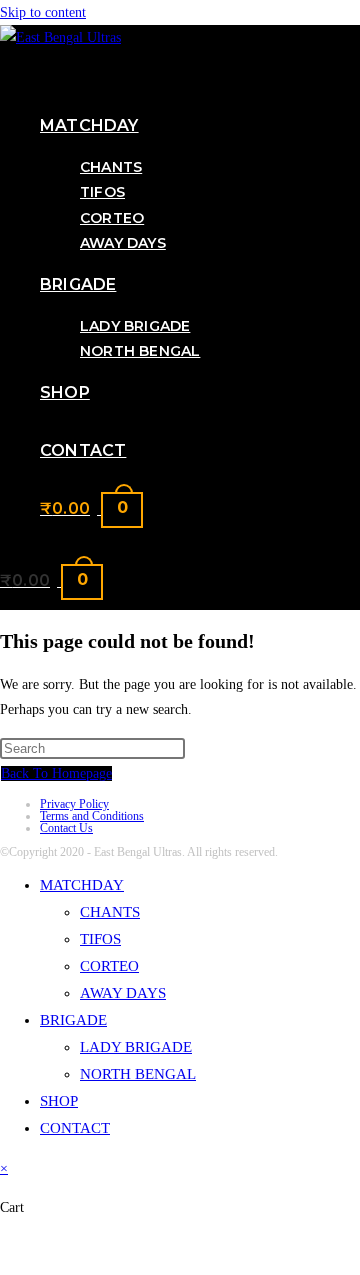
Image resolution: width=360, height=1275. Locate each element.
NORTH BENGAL (138, 1074)
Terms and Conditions (92, 816)
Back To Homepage (56, 773)
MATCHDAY (82, 885)
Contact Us (66, 828)
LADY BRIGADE (136, 1047)
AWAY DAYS (123, 993)
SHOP (59, 1101)
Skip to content (43, 12)
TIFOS (100, 939)
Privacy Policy (74, 804)
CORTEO (109, 966)
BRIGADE (73, 1020)
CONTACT (75, 1128)
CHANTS (110, 912)
